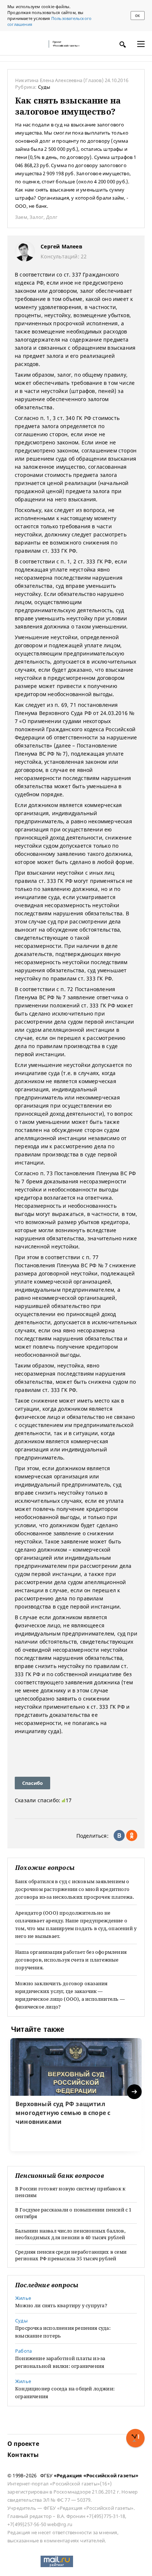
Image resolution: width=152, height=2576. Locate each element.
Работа (23, 2351)
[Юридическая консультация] (26, 44)
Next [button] (135, 2092)
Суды (44, 87)
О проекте (23, 2444)
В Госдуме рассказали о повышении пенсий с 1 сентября (73, 2213)
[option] (76, 2095)
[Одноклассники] (132, 1836)
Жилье (23, 2298)
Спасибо (32, 1783)
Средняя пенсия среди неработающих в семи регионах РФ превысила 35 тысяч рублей (71, 2255)
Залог (37, 217)
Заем (21, 217)
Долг (52, 217)
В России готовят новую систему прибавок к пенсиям (70, 2192)
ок (137, 16)
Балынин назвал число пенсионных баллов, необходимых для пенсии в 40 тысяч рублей (70, 2234)
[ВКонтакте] (119, 1836)
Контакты (23, 2455)
